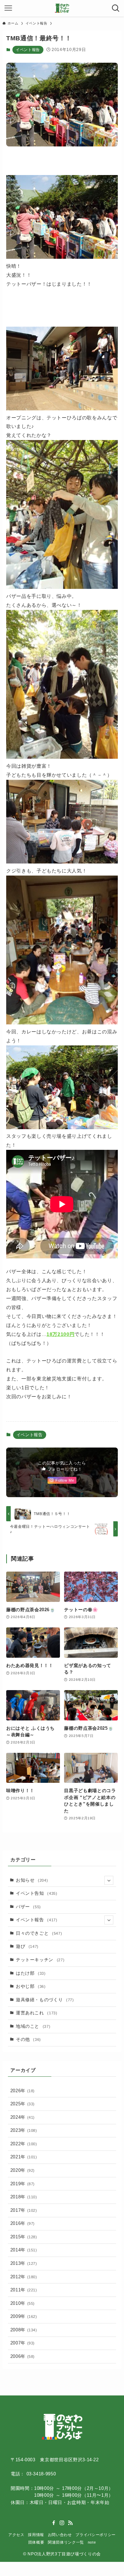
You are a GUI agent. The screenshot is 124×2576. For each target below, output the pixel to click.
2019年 (23, 2184)
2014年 (24, 2250)
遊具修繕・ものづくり (45, 2000)
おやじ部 (31, 1986)
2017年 (24, 2210)
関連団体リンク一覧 (66, 2542)
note (92, 2542)
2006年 (23, 2356)
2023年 (24, 2130)
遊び (27, 1946)
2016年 (23, 2223)
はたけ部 (31, 1973)
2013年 (24, 2263)
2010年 (23, 2303)
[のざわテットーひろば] (62, 8)
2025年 (23, 2104)
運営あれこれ (37, 2013)
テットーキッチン (40, 1960)
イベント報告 (28, 50)
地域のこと (33, 2026)
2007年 (23, 2343)
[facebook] (54, 2523)
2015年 (24, 2237)
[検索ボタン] (116, 8)
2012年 (24, 2277)
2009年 (24, 2316)
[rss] (70, 2523)
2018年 (24, 2197)
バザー (28, 1907)
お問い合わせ (60, 2535)
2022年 (24, 2144)
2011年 (24, 2290)
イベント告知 (37, 1893)
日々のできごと (39, 1933)
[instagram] (62, 2523)
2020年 (23, 2170)
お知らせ (32, 1880)
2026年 (23, 2091)
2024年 (23, 2117)
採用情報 (36, 2535)
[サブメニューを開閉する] (109, 1880)
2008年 (24, 2330)
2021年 (24, 2157)
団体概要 (36, 2542)
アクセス (16, 2535)
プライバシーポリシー (95, 2535)
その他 (28, 2039)
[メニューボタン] (8, 8)
